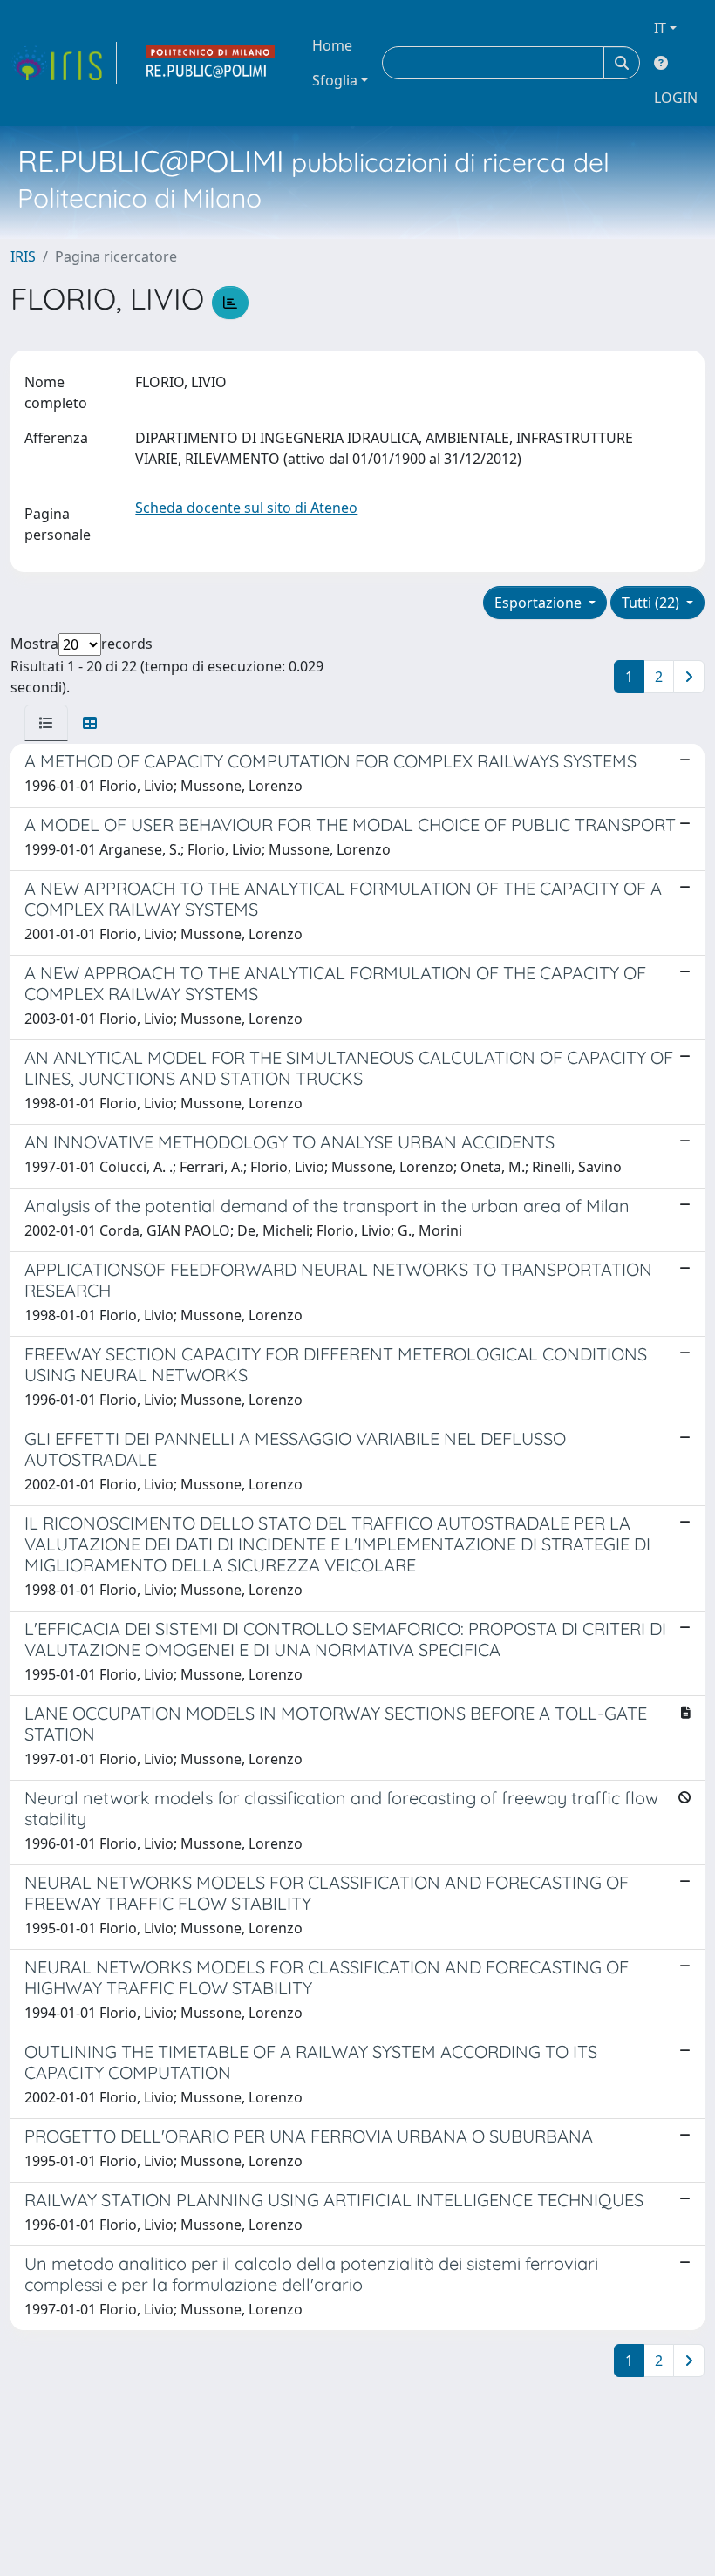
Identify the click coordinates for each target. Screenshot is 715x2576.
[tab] (46, 723)
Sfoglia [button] (335, 80)
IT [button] (660, 28)
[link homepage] (64, 63)
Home (332, 45)
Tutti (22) (652, 603)
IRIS (23, 256)
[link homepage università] (211, 63)
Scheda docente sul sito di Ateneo (246, 508)
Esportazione (540, 603)
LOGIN (676, 98)
